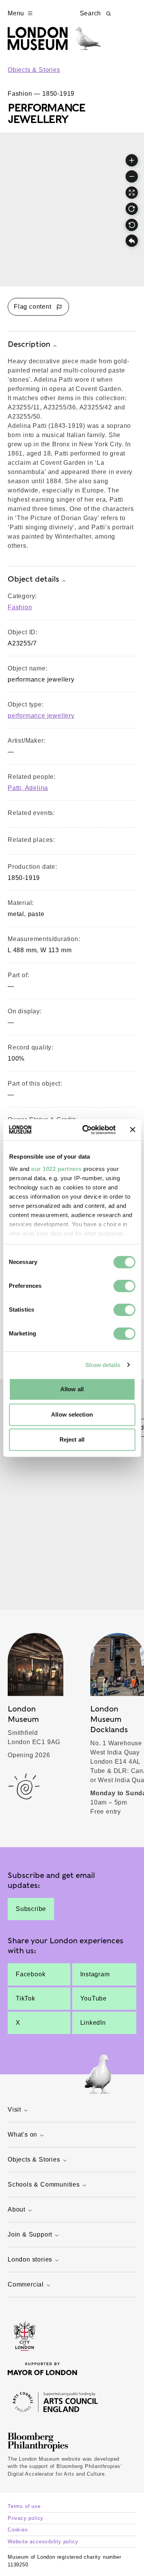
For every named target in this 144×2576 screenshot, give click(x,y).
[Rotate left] (132, 225)
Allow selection (72, 1414)
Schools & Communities (44, 2184)
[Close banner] (132, 1130)
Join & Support (30, 2234)
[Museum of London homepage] (54, 42)
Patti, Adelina (28, 788)
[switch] (124, 1286)
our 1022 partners (56, 1169)
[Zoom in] (132, 160)
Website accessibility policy (43, 2542)
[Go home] (132, 241)
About (17, 2209)
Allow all (72, 1389)
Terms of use (24, 2506)
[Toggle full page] (132, 193)
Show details (103, 1365)
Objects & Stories (34, 70)
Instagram (95, 1974)
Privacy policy (26, 2518)
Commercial (26, 2284)
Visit (14, 2110)
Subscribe (31, 1909)
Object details (33, 579)
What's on (22, 2134)
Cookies (18, 2530)
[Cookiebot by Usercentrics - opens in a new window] (86, 1130)
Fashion (20, 607)
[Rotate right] (132, 209)
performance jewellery (41, 716)
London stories (30, 2259)
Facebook (31, 1974)
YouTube (94, 1998)
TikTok (26, 1998)
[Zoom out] (132, 176)
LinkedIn (93, 2023)
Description (29, 344)
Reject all (72, 1439)
